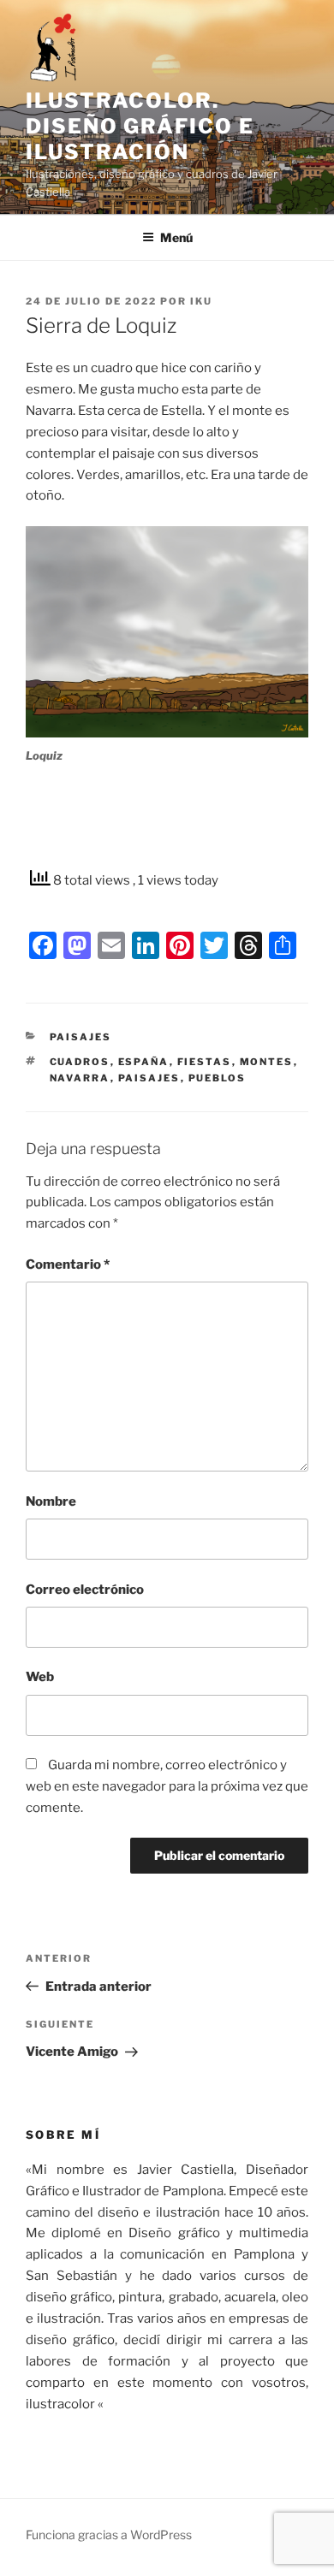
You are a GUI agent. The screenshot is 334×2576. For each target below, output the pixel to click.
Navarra (80, 1078)
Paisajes (81, 1037)
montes (267, 1062)
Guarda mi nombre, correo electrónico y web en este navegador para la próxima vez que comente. (167, 1786)
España (144, 1062)
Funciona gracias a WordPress (109, 2535)
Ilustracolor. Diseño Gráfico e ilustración (140, 126)
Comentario (68, 1264)
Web (40, 1677)
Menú (176, 237)
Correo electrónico (85, 1590)
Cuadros (80, 1062)
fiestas (205, 1062)
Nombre (51, 1501)
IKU (201, 301)
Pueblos (218, 1078)
